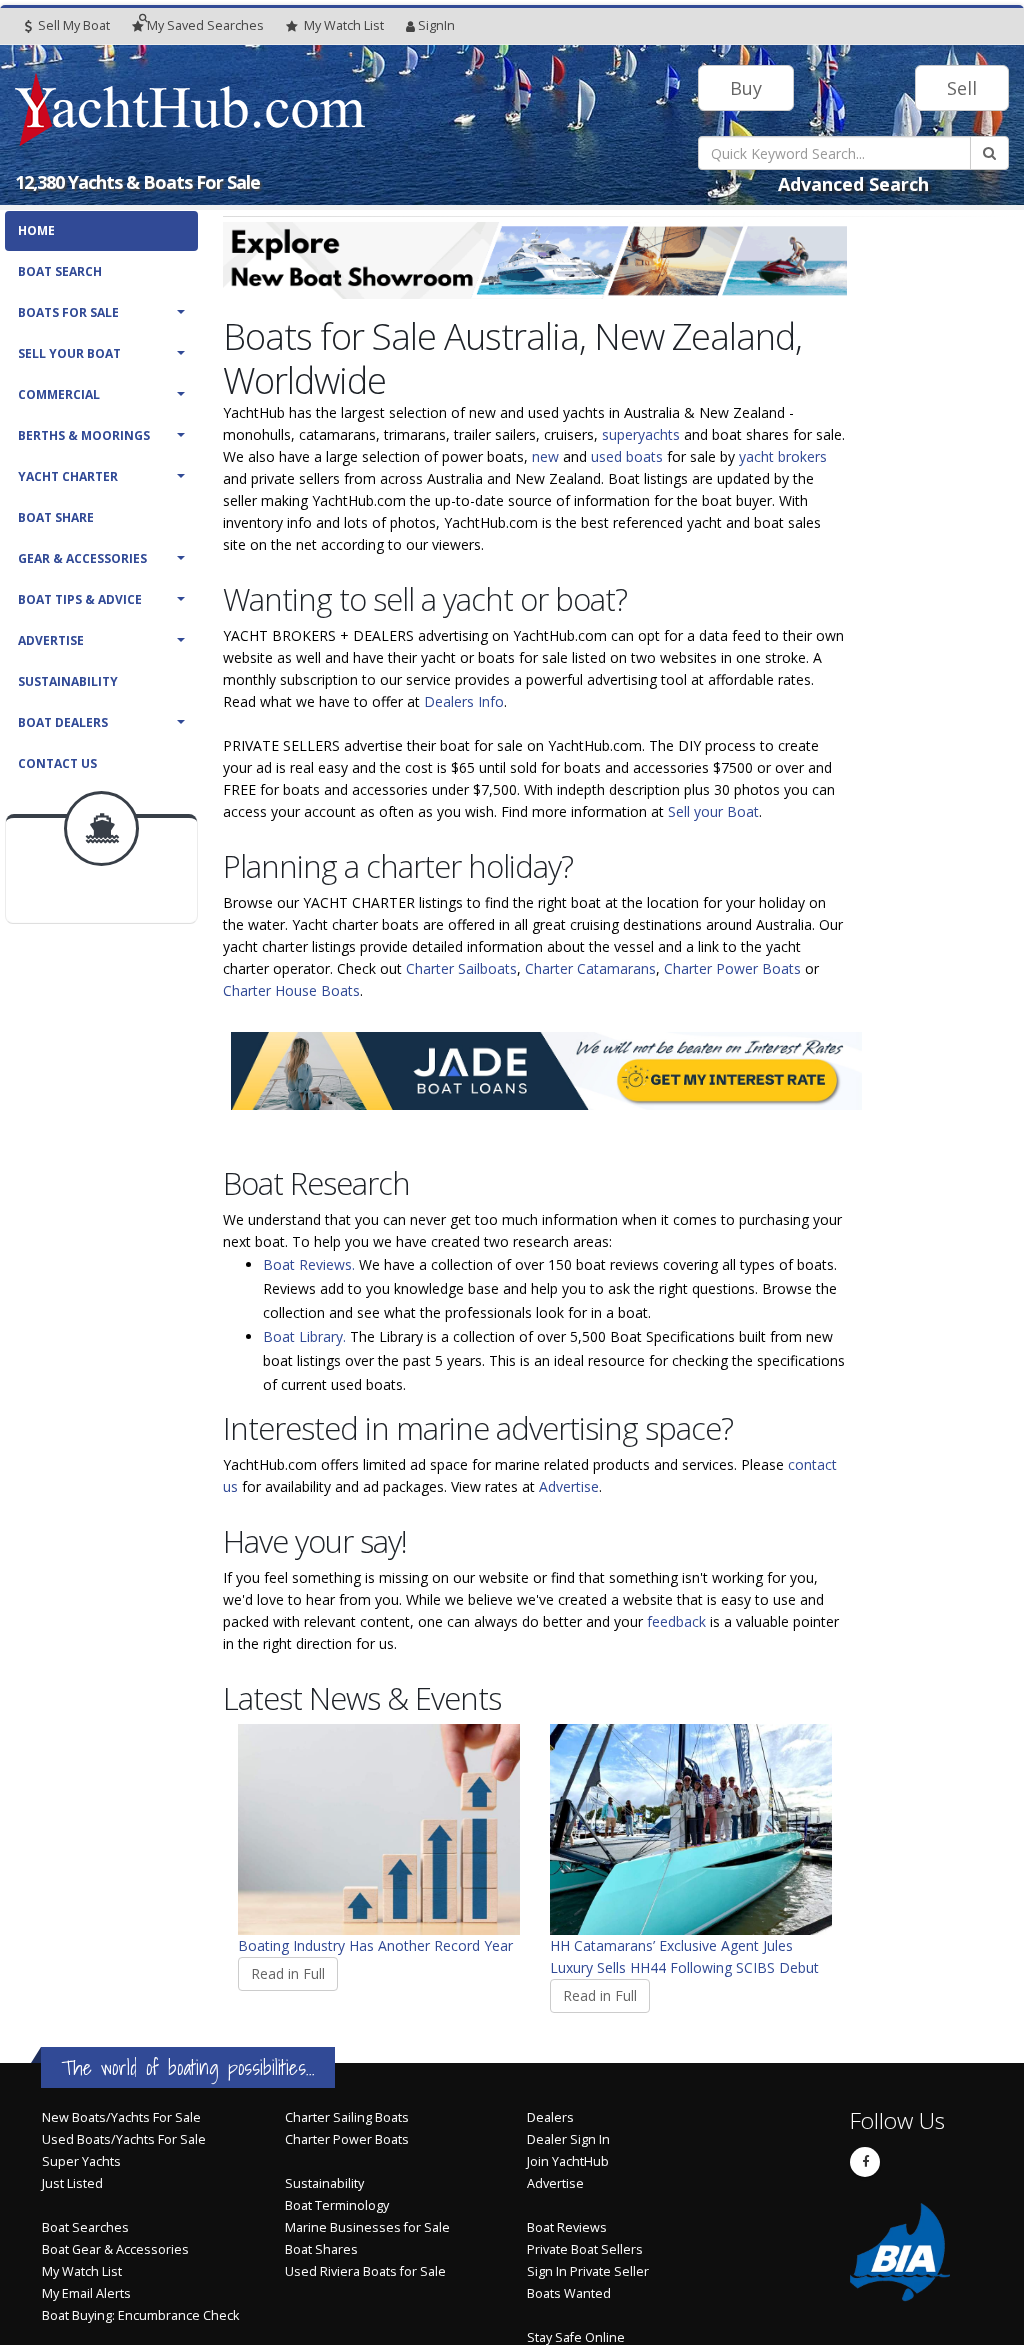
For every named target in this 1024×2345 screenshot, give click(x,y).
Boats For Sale (68, 312)
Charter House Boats (291, 990)
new (545, 456)
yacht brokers (783, 456)
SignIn (436, 25)
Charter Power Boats (732, 968)
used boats (627, 456)
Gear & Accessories (82, 558)
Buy (746, 88)
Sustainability (68, 681)
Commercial (59, 394)
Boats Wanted (569, 2293)
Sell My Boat (72, 25)
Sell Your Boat (69, 353)
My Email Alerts (86, 2293)
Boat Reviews (567, 2227)
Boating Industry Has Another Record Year (375, 1945)
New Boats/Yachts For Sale (121, 2117)
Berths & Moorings (84, 435)
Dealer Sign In (568, 2139)
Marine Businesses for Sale (367, 2227)
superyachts (641, 434)
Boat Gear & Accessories (115, 2249)
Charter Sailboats (461, 968)
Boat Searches (85, 2227)
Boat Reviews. (309, 1264)
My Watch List (82, 2271)
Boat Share (56, 517)
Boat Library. (304, 1336)
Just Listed (72, 2183)
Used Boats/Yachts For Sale (124, 2139)
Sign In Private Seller (588, 2271)
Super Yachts (81, 2161)
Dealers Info (464, 701)
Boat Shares (321, 2249)
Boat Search (60, 271)
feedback (676, 1621)
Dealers (550, 2117)
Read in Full (288, 1973)
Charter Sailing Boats (347, 2117)
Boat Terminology (337, 2205)
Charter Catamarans (590, 968)
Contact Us (57, 763)
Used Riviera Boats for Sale (365, 2271)
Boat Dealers (63, 722)
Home (36, 230)
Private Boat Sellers (585, 2249)
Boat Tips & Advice (80, 599)
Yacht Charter (68, 476)
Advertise (51, 640)
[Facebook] (865, 2162)
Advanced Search (853, 184)
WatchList (344, 25)
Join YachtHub (568, 2161)
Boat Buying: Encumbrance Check (140, 2315)
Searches (205, 25)
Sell (962, 88)
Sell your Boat (713, 811)
